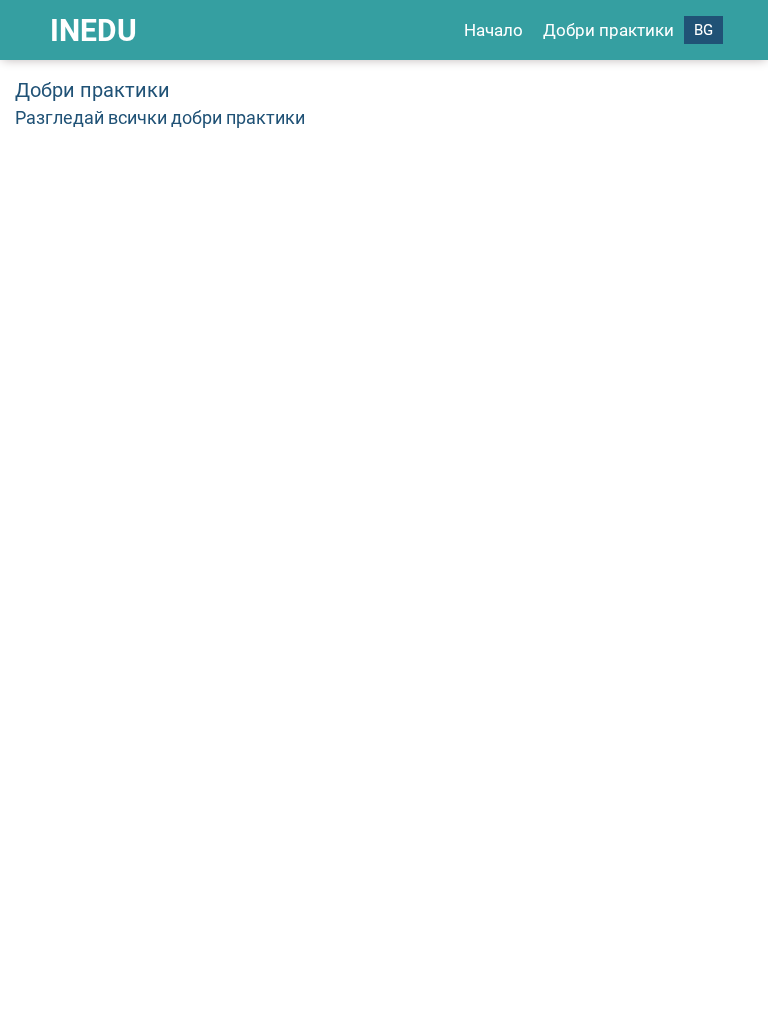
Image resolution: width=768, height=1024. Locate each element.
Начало (493, 30)
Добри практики (608, 30)
